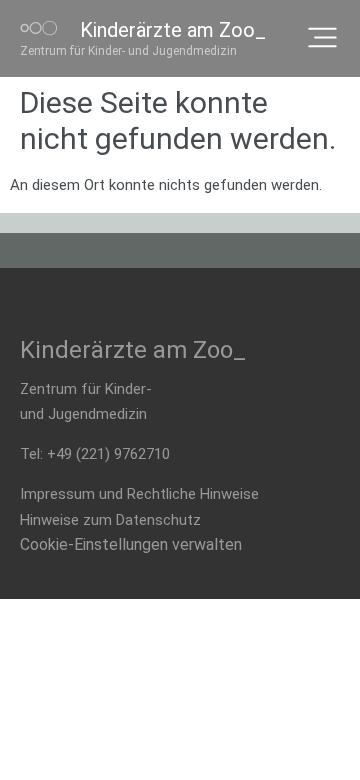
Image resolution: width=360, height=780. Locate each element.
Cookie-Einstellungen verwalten (131, 544)
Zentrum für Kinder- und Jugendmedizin (128, 51)
